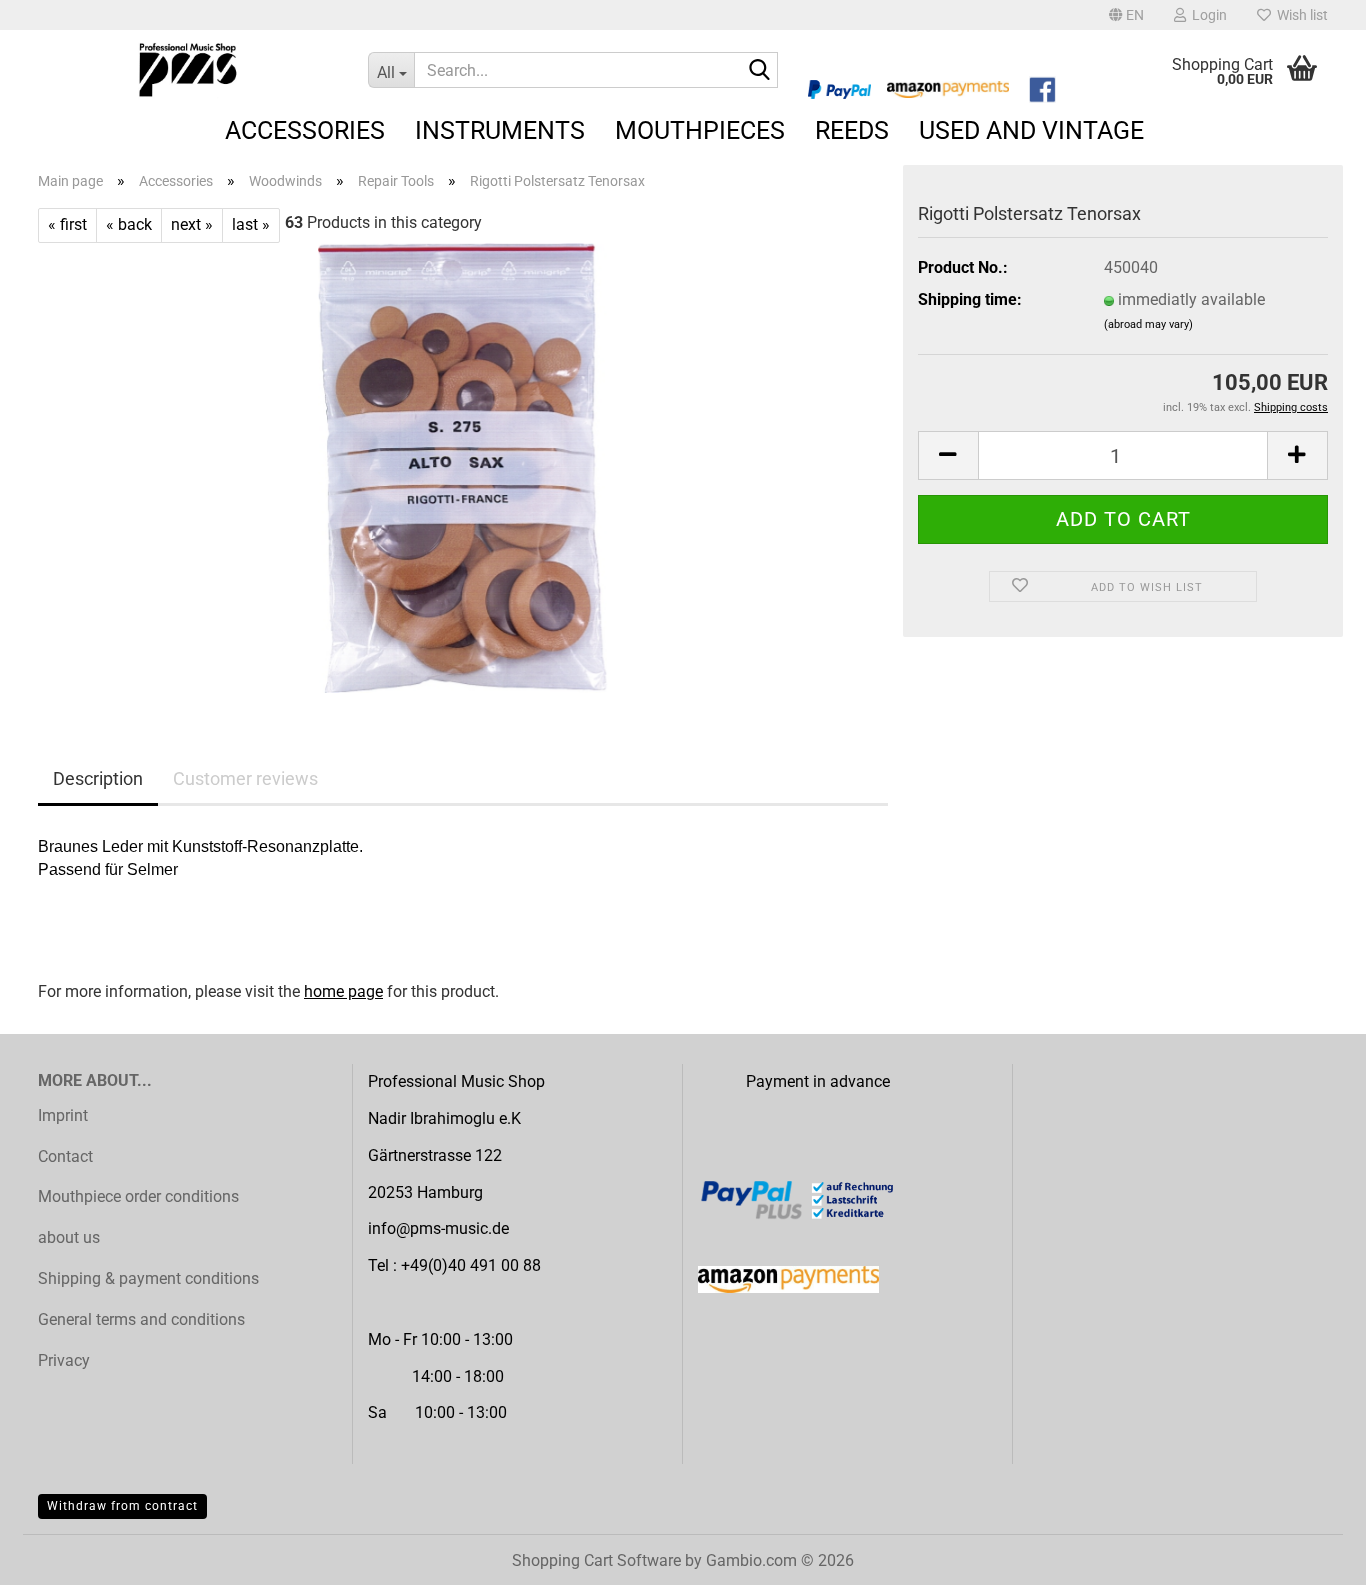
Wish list (1299, 15)
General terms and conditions (141, 1319)
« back (129, 224)
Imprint (63, 1115)
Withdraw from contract (122, 1506)
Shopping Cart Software (596, 1560)
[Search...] (759, 71)
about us (69, 1237)
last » (251, 224)
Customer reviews (245, 778)
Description (98, 778)
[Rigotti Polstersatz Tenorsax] (463, 466)
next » (192, 224)
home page (343, 991)
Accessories (305, 130)
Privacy (64, 1360)
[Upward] (1311, 1555)
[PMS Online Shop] (188, 70)
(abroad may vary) (1148, 324)
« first (67, 224)
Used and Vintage (1031, 130)
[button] (1126, 15)
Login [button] (1206, 15)
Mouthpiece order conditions (138, 1196)
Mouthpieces (700, 130)
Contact (65, 1156)
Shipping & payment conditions (148, 1278)
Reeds (852, 130)
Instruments (500, 130)
